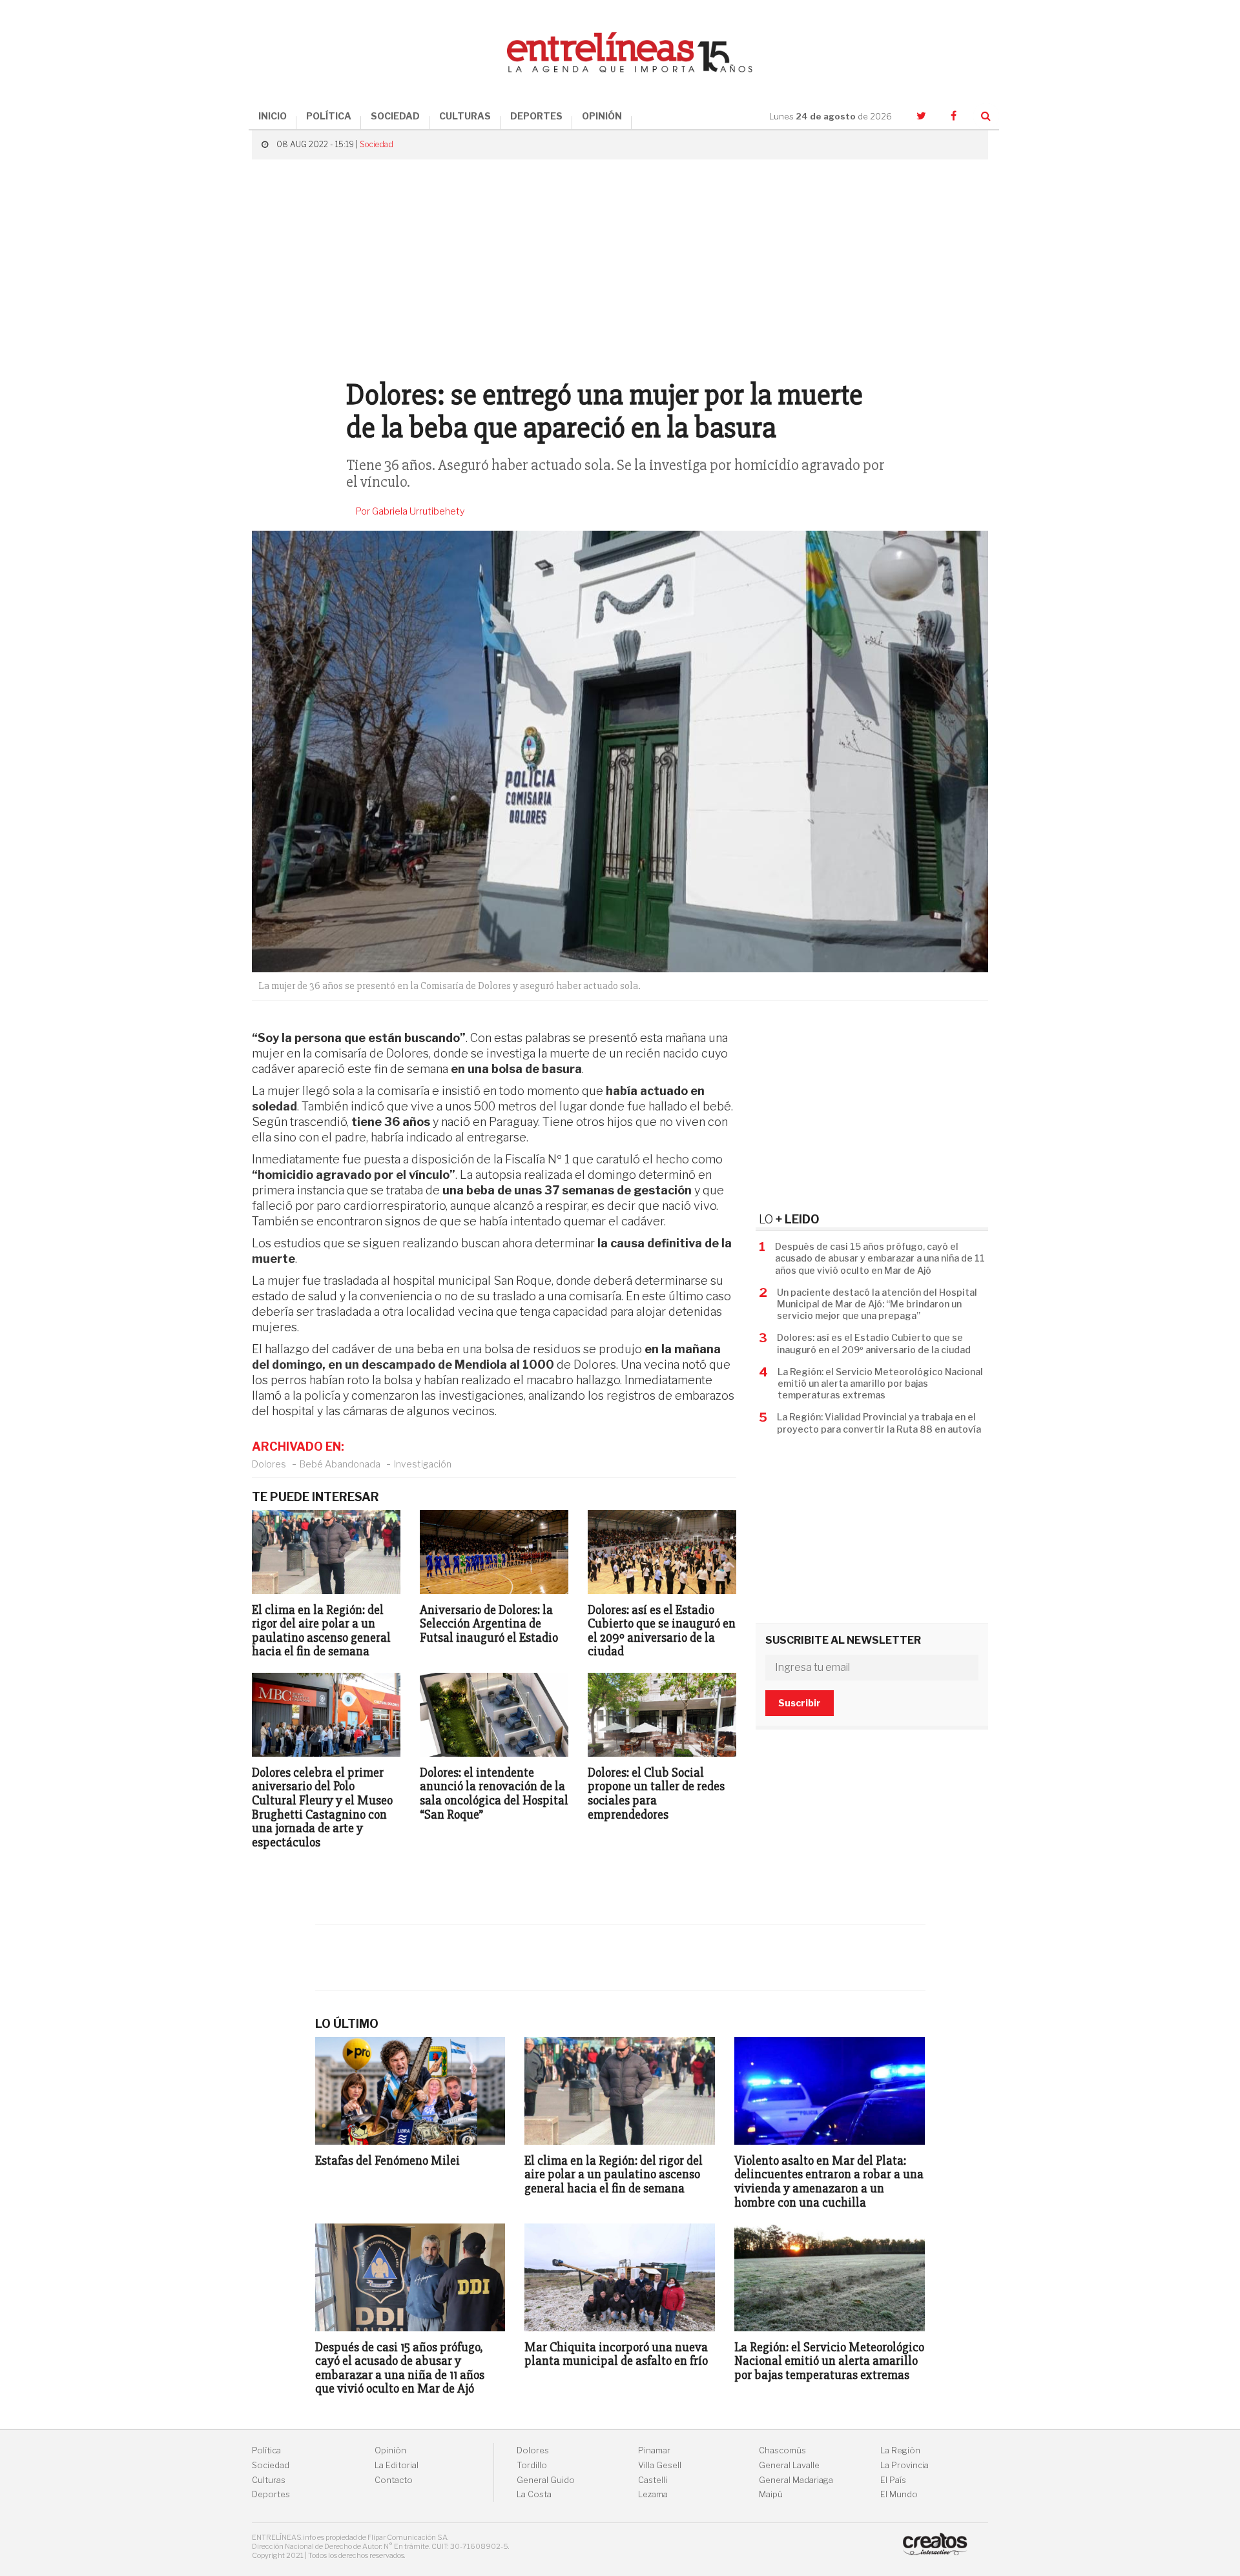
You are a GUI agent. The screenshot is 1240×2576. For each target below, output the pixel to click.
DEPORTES (536, 116)
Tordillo (532, 2465)
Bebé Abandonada (340, 1464)
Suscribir (800, 1703)
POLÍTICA (329, 116)
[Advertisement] (620, 263)
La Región (900, 2450)
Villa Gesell (660, 2465)
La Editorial (397, 2465)
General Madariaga (796, 2480)
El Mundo (899, 2494)
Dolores (269, 1464)
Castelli (653, 2480)
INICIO (273, 116)
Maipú (771, 2494)
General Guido (546, 2480)
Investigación (423, 1464)
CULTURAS (465, 116)
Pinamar (654, 2450)
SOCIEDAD (395, 116)
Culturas (269, 2480)
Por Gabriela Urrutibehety (410, 511)
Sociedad (377, 144)
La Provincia (904, 2465)
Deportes (271, 2494)
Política (266, 2450)
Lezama (653, 2494)
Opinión (390, 2450)
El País (893, 2480)
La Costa (534, 2494)
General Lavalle (789, 2465)
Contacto (394, 2480)
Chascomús (782, 2450)
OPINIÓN (602, 116)
